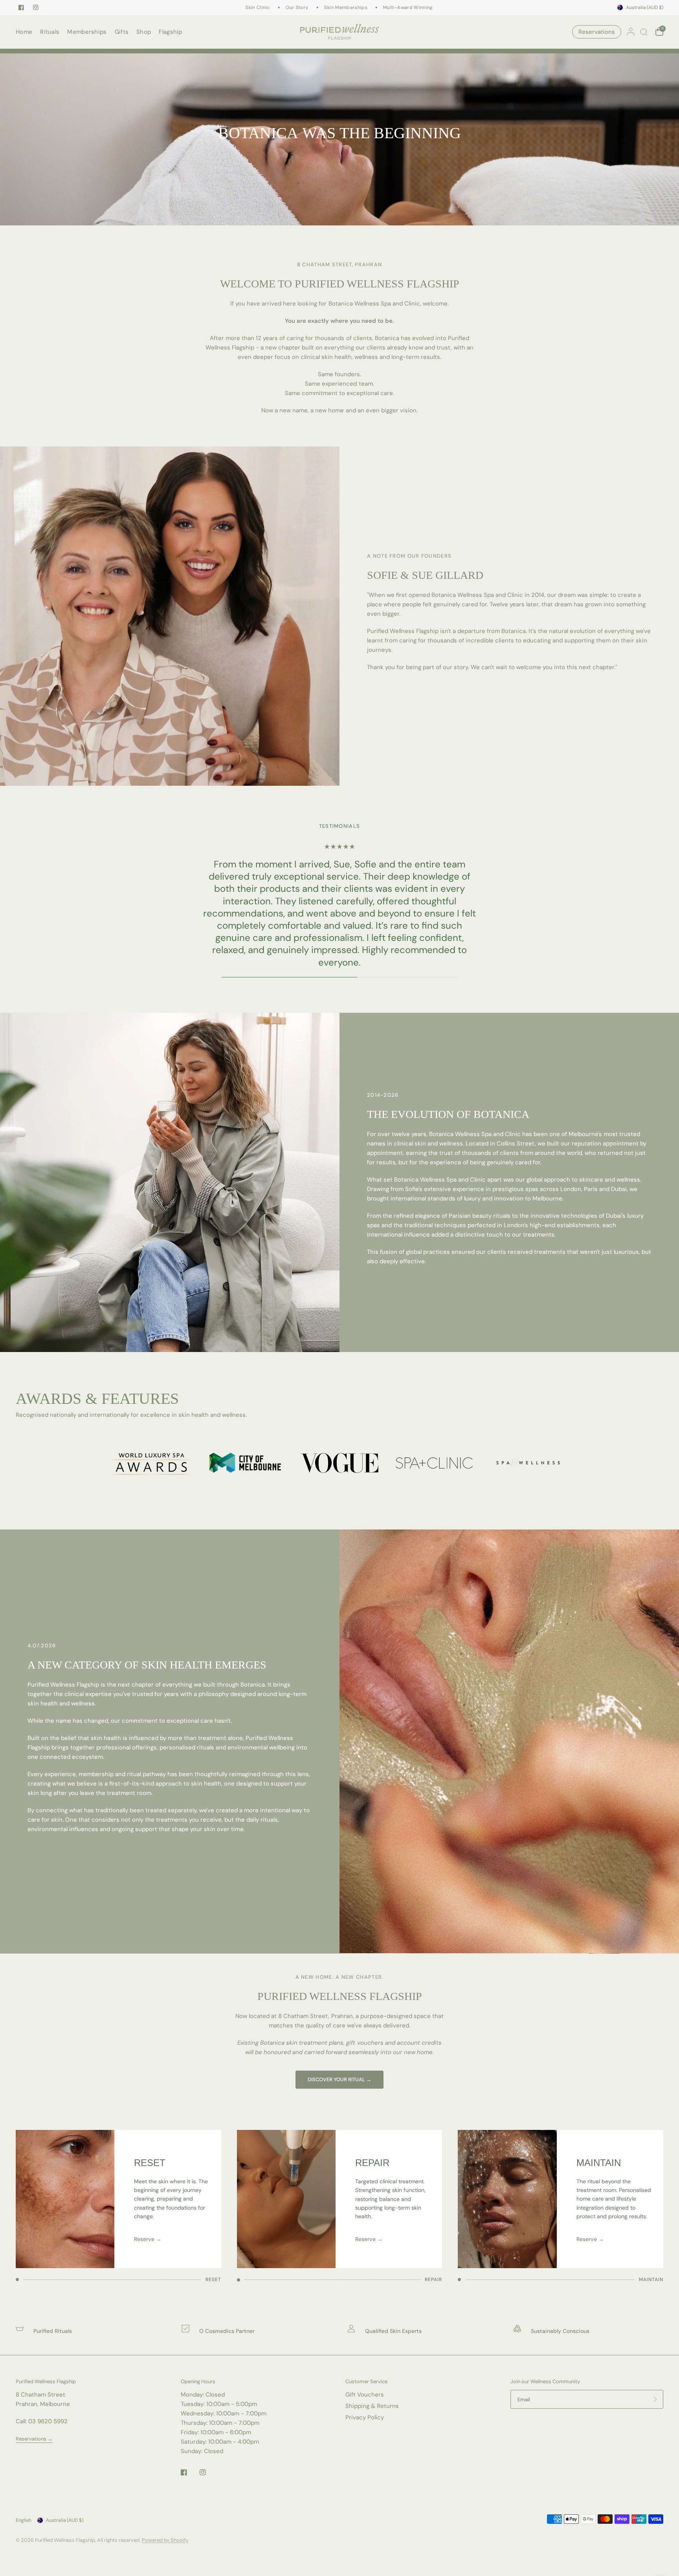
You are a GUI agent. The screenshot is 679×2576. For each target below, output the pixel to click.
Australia (645, 7)
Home (24, 32)
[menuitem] (26, 32)
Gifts (122, 32)
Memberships (87, 32)
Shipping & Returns (372, 2406)
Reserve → (148, 2239)
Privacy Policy (365, 2417)
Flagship (170, 32)
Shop (144, 32)
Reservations (597, 32)
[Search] (644, 32)
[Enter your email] (655, 2399)
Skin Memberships (319, 7)
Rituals (50, 32)
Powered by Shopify (165, 2540)
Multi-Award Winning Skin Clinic (394, 7)
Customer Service (366, 2381)
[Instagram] (36, 7)
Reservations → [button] (34, 2439)
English (24, 2520)
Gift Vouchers (365, 2395)
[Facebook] (21, 7)
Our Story (270, 7)
